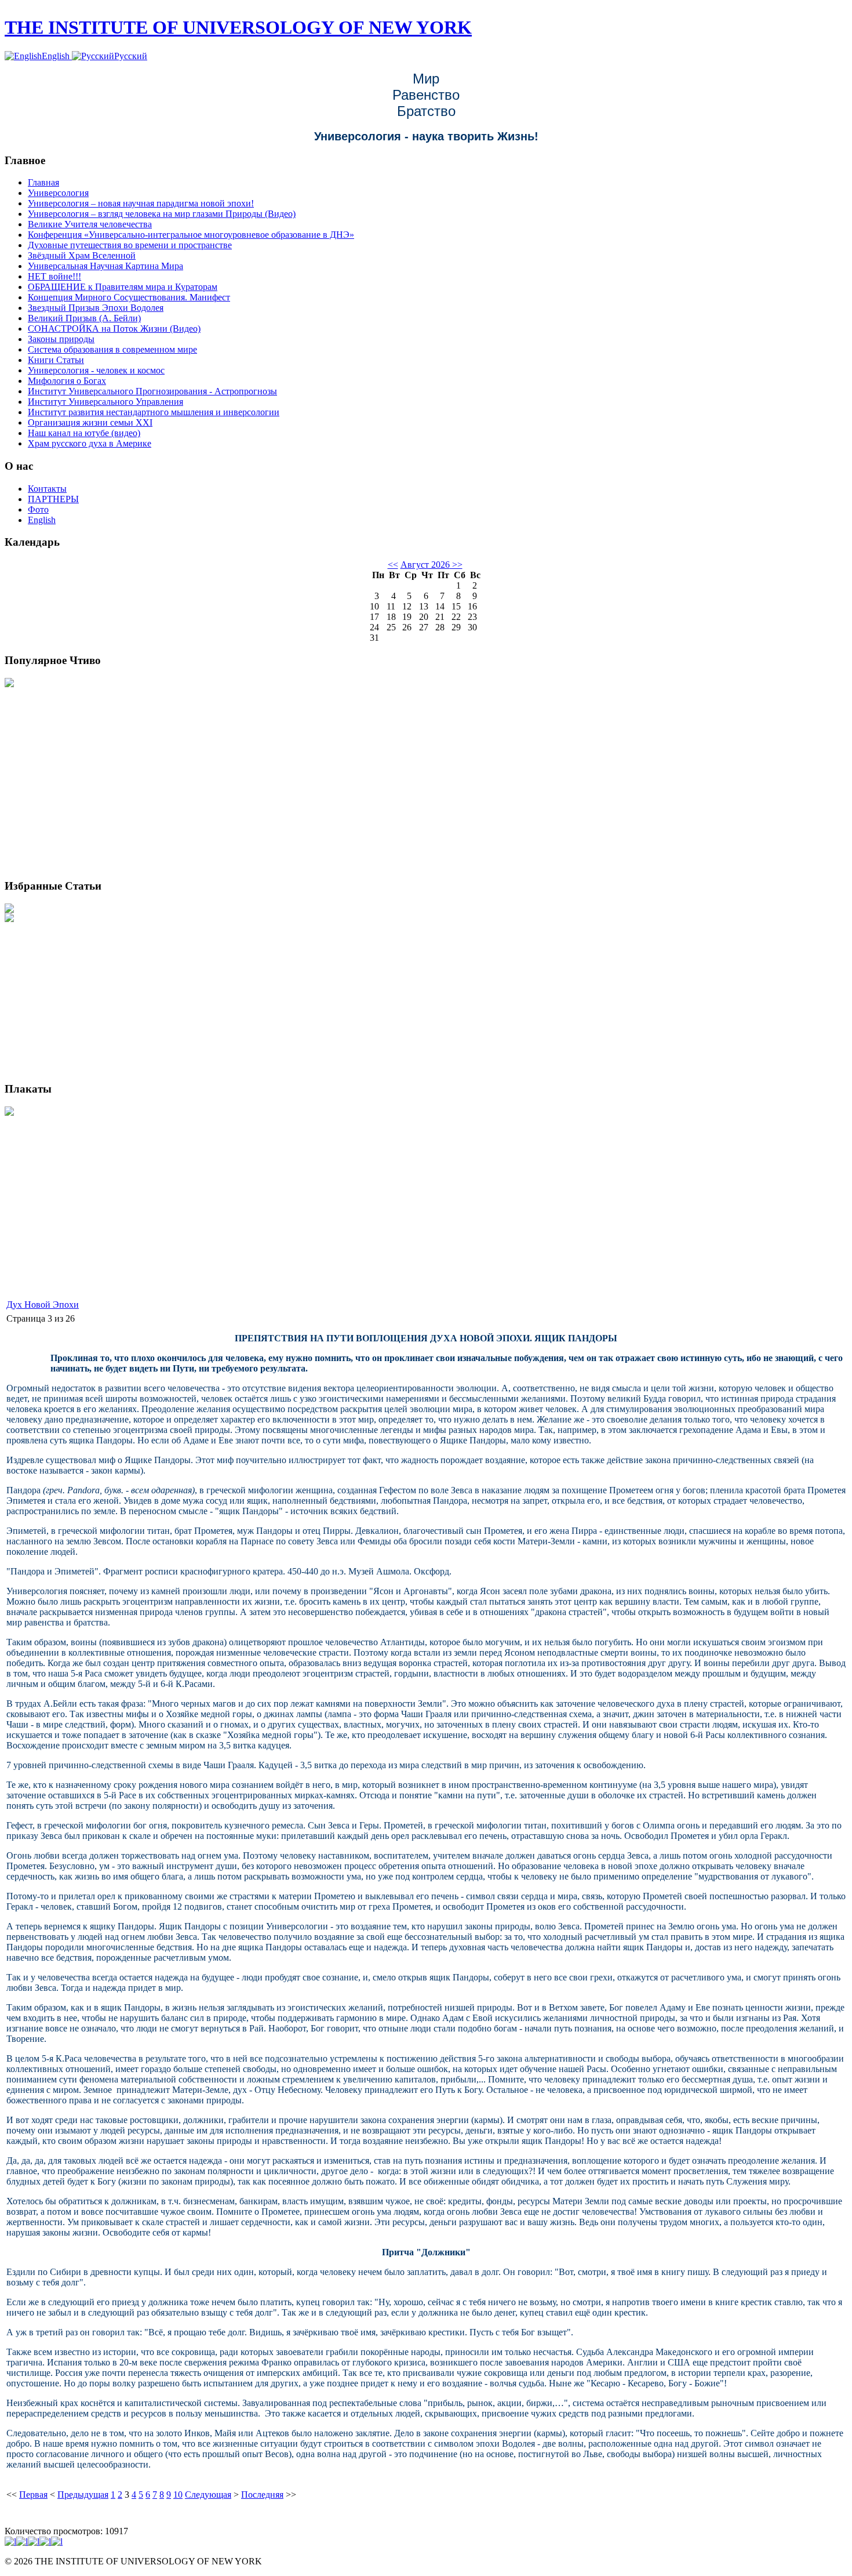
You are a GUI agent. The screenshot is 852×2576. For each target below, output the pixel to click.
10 (178, 2495)
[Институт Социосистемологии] (9, 1113)
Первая (33, 2495)
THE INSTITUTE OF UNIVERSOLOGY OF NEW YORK (238, 27)
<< (393, 565)
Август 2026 (425, 565)
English (57, 56)
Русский (131, 56)
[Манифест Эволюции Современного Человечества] (9, 910)
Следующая (208, 2495)
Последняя (262, 2495)
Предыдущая (83, 2495)
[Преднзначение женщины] (9, 919)
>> (456, 565)
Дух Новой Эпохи (43, 1305)
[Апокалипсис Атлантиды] (9, 684)
